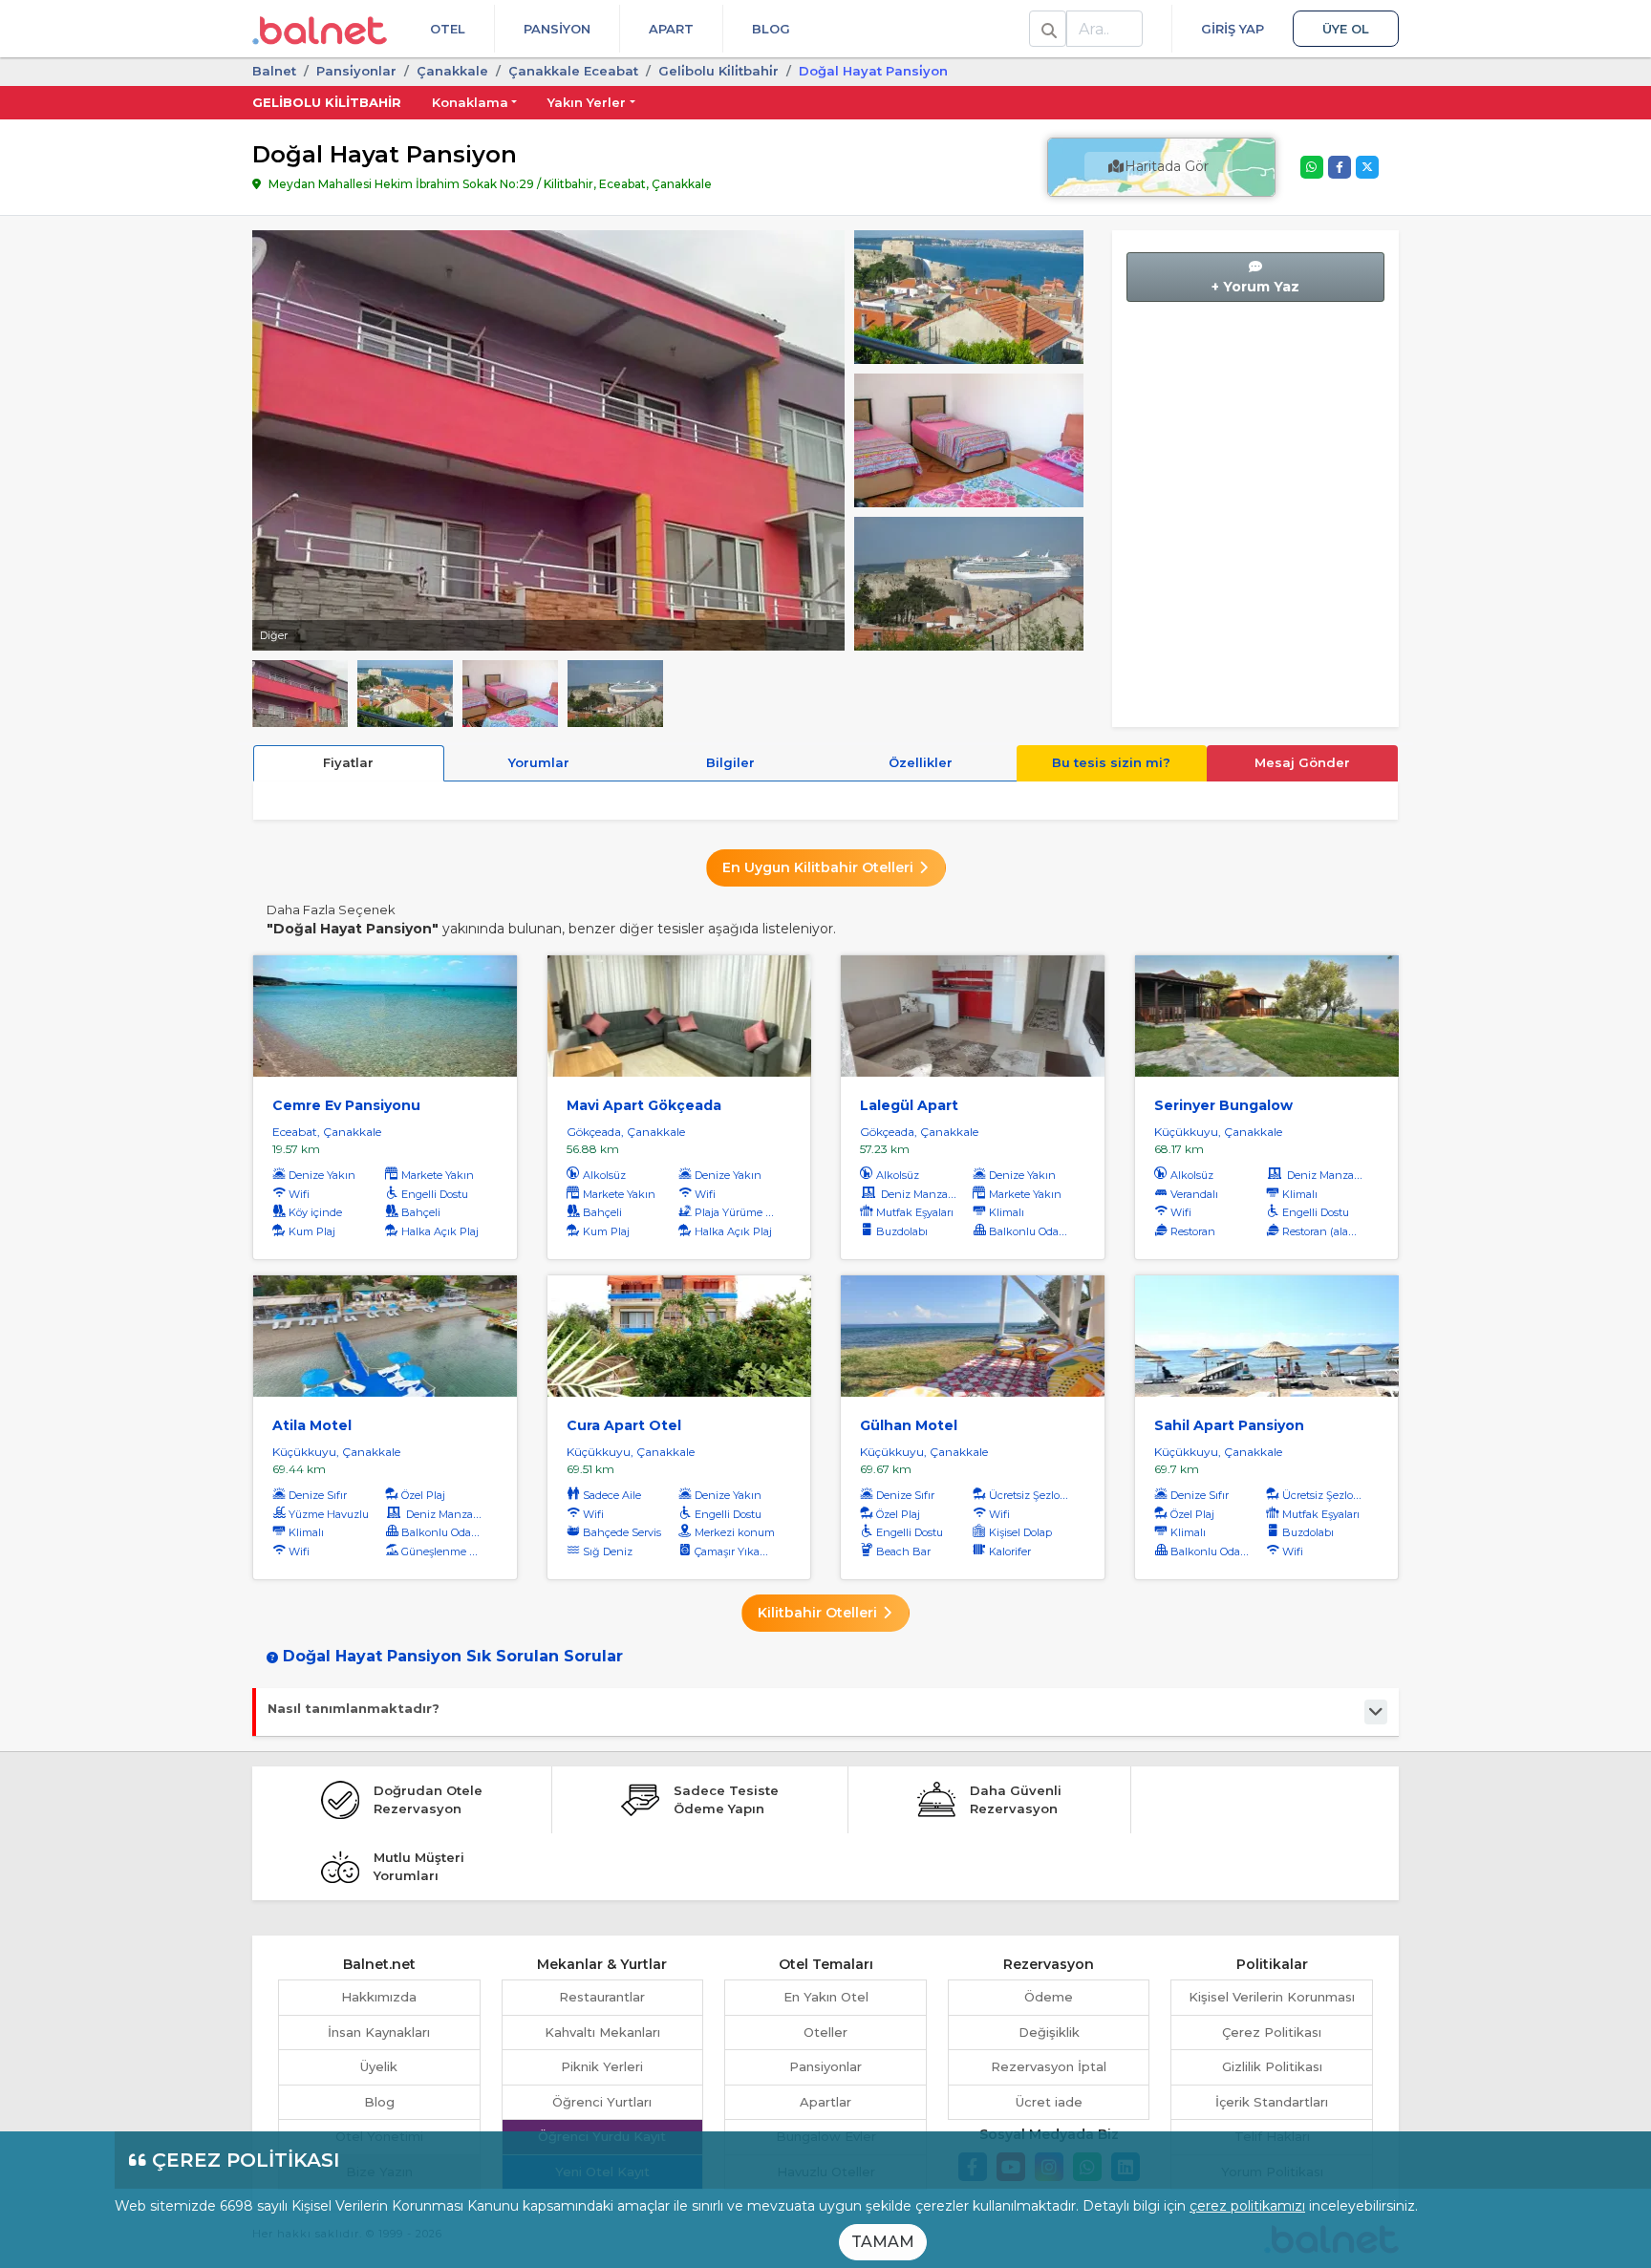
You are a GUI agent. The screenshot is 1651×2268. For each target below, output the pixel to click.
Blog (771, 29)
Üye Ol (1346, 29)
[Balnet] (320, 29)
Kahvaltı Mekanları (602, 2032)
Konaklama (470, 102)
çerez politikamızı (1247, 2206)
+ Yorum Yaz (1255, 287)
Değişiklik (1049, 2032)
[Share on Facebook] (1340, 167)
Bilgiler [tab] (730, 762)
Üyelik (379, 2066)
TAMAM (883, 2242)
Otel (448, 29)
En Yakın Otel (826, 1997)
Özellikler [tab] (921, 762)
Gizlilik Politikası (1272, 2066)
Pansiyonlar (825, 2066)
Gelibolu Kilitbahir (327, 102)
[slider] (969, 295)
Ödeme (1049, 1997)
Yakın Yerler (587, 102)
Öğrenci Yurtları (602, 2102)
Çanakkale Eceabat (573, 71)
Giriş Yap (1233, 29)
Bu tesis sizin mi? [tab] (1111, 762)
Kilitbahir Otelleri (819, 1613)
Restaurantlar (602, 1997)
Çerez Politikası (1272, 2032)
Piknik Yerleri (602, 2066)
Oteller (825, 2032)
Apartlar (825, 2102)
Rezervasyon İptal (1049, 2066)
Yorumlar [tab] (539, 762)
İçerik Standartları (1272, 2102)
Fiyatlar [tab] (348, 762)
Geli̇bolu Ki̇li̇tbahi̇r (718, 71)
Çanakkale (452, 71)
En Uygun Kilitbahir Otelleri (820, 867)
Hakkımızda (379, 1997)
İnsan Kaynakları (379, 2032)
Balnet (274, 71)
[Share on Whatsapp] (1312, 167)
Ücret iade (1049, 2102)
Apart (671, 29)
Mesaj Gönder (1302, 762)
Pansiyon (557, 29)
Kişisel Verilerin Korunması (1272, 1997)
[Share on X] (1367, 167)
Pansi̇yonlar (356, 71)
